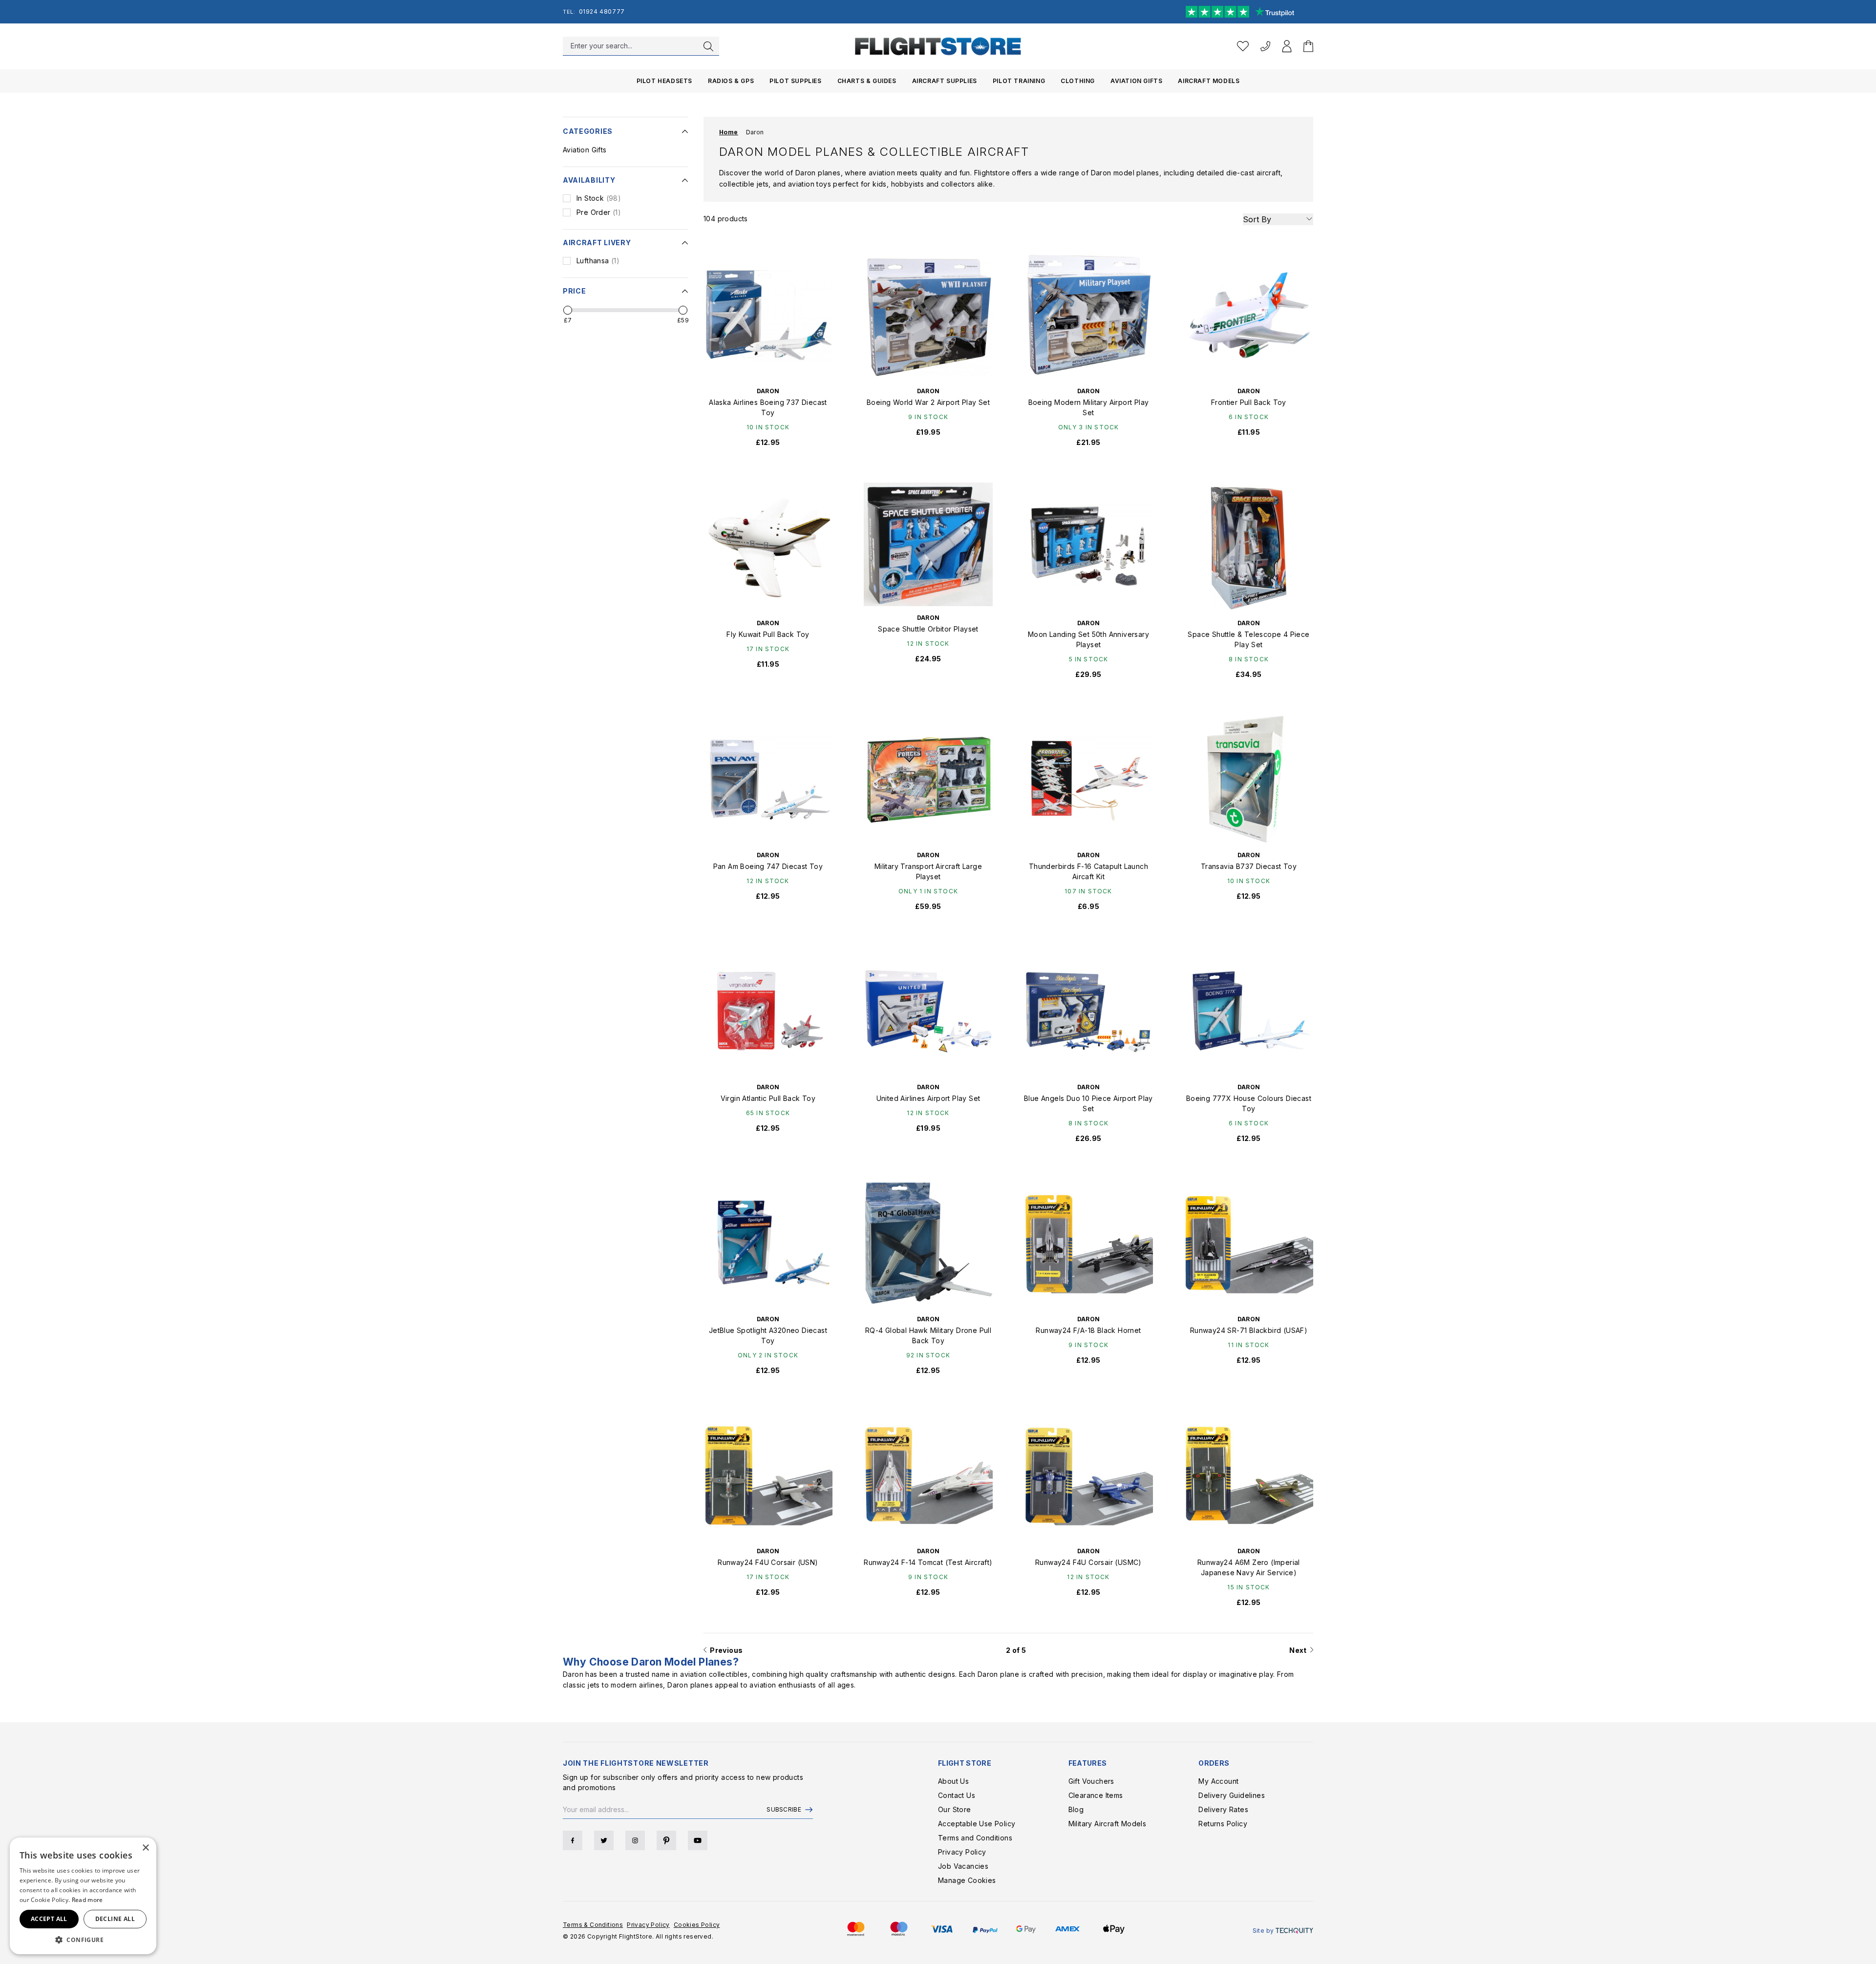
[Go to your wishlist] (1243, 46)
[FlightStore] (938, 46)
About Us (953, 1781)
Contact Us (957, 1795)
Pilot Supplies (795, 81)
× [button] (145, 1848)
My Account (1218, 1781)
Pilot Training (1019, 81)
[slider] (568, 310)
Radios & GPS (731, 81)
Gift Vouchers (1091, 1781)
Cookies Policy (697, 1925)
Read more (87, 1900)
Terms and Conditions (975, 1838)
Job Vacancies (963, 1866)
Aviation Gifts (1136, 81)
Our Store (955, 1809)
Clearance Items (1096, 1795)
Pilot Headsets (664, 81)
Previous (725, 1650)
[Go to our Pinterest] (666, 1840)
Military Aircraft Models (1108, 1824)
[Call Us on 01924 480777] (1265, 46)
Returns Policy (1223, 1824)
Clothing (1078, 81)
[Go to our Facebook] (573, 1840)
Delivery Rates (1223, 1809)
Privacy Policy (962, 1852)
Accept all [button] (49, 1919)
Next (1300, 1650)
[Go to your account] (1287, 46)
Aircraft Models (1209, 81)
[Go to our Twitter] (604, 1840)
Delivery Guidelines (1232, 1795)
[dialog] (83, 1896)
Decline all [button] (115, 1919)
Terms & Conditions (593, 1925)
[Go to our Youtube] (698, 1840)
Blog (1076, 1809)
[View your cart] (1308, 46)
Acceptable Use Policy (977, 1824)
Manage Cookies (967, 1880)
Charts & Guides (867, 81)
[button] (83, 1940)
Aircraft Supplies (945, 81)
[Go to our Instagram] (635, 1840)
